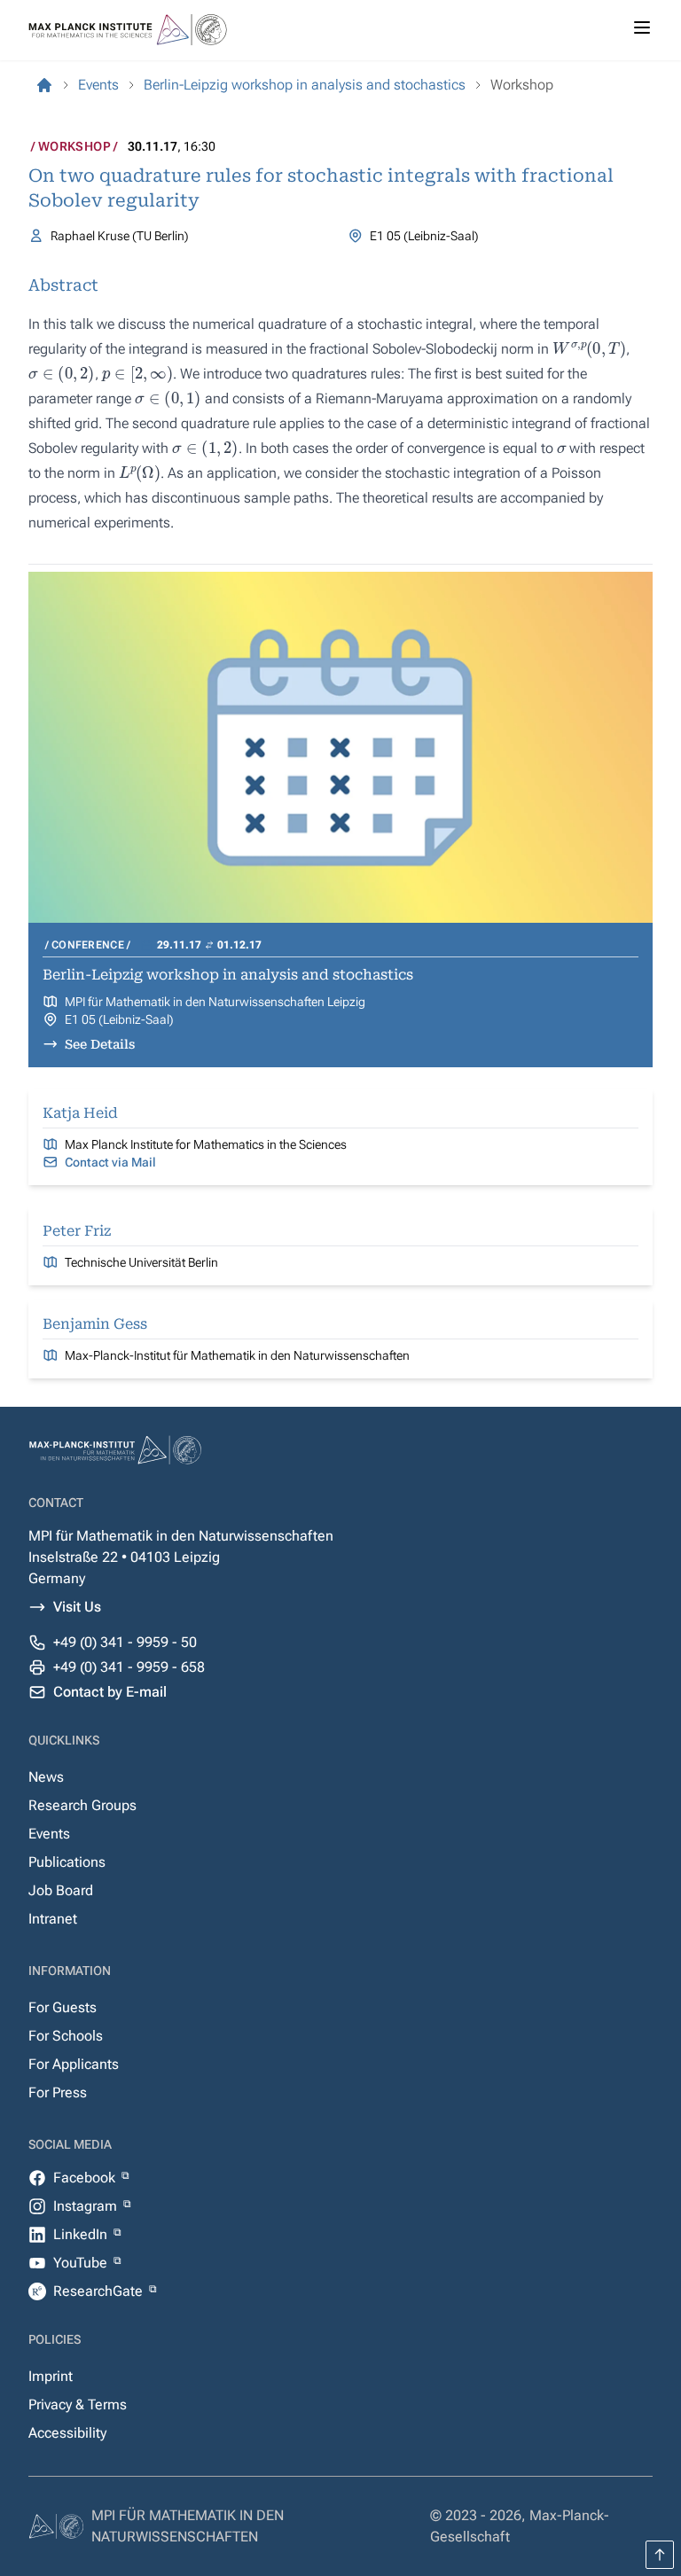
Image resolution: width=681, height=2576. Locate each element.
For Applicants (74, 2064)
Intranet (53, 1919)
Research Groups (82, 1805)
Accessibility (67, 2433)
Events (49, 1834)
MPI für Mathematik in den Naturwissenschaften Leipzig (215, 1002)
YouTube (82, 2263)
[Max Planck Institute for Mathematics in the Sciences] (44, 85)
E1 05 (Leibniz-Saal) (119, 1019)
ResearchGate (100, 2291)
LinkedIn (82, 2234)
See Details (100, 1044)
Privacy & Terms (78, 2404)
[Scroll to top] (660, 2555)
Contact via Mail (110, 1162)
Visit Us (77, 1607)
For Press (58, 2092)
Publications (67, 1862)
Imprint (51, 2376)
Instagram (87, 2206)
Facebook (86, 2178)
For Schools (66, 2036)
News (46, 1777)
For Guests (63, 2007)
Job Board (61, 1890)
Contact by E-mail (110, 1692)
